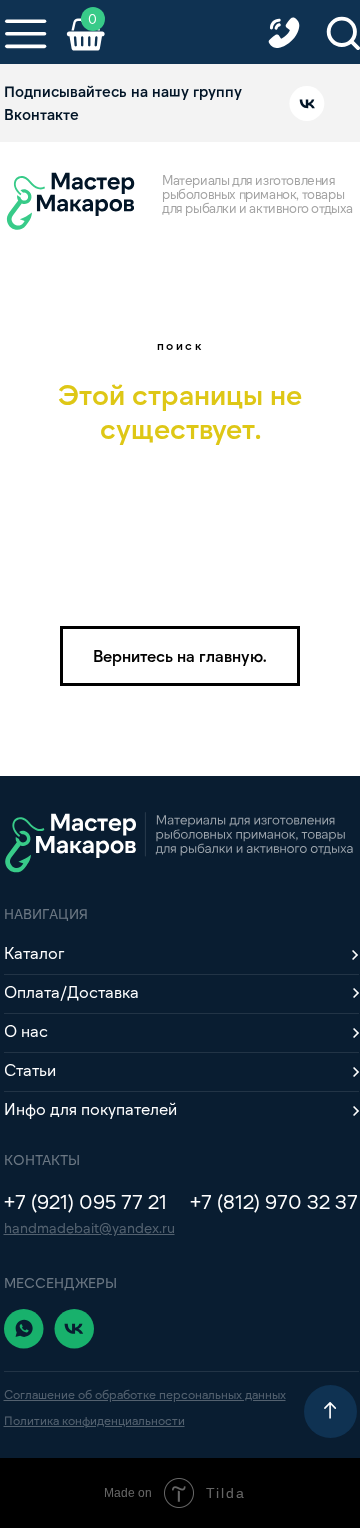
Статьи (30, 1069)
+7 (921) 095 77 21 (85, 1201)
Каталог (34, 952)
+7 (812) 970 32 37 (274, 1201)
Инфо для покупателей (90, 1108)
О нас (26, 1030)
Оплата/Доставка (71, 991)
